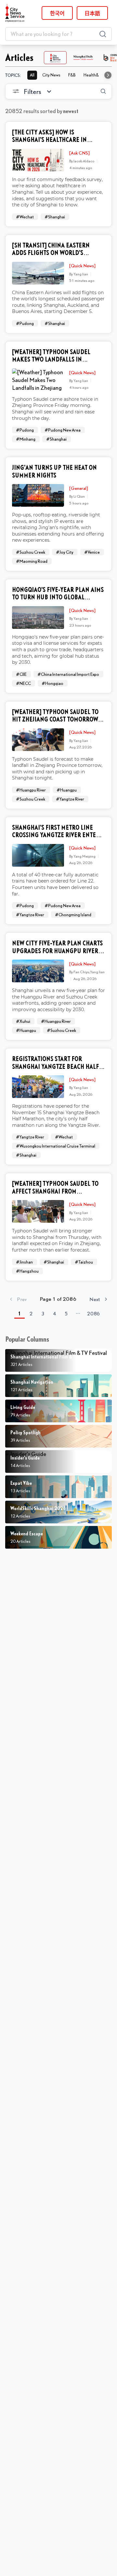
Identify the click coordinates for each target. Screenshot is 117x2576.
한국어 (57, 13)
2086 (94, 1313)
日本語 (92, 13)
